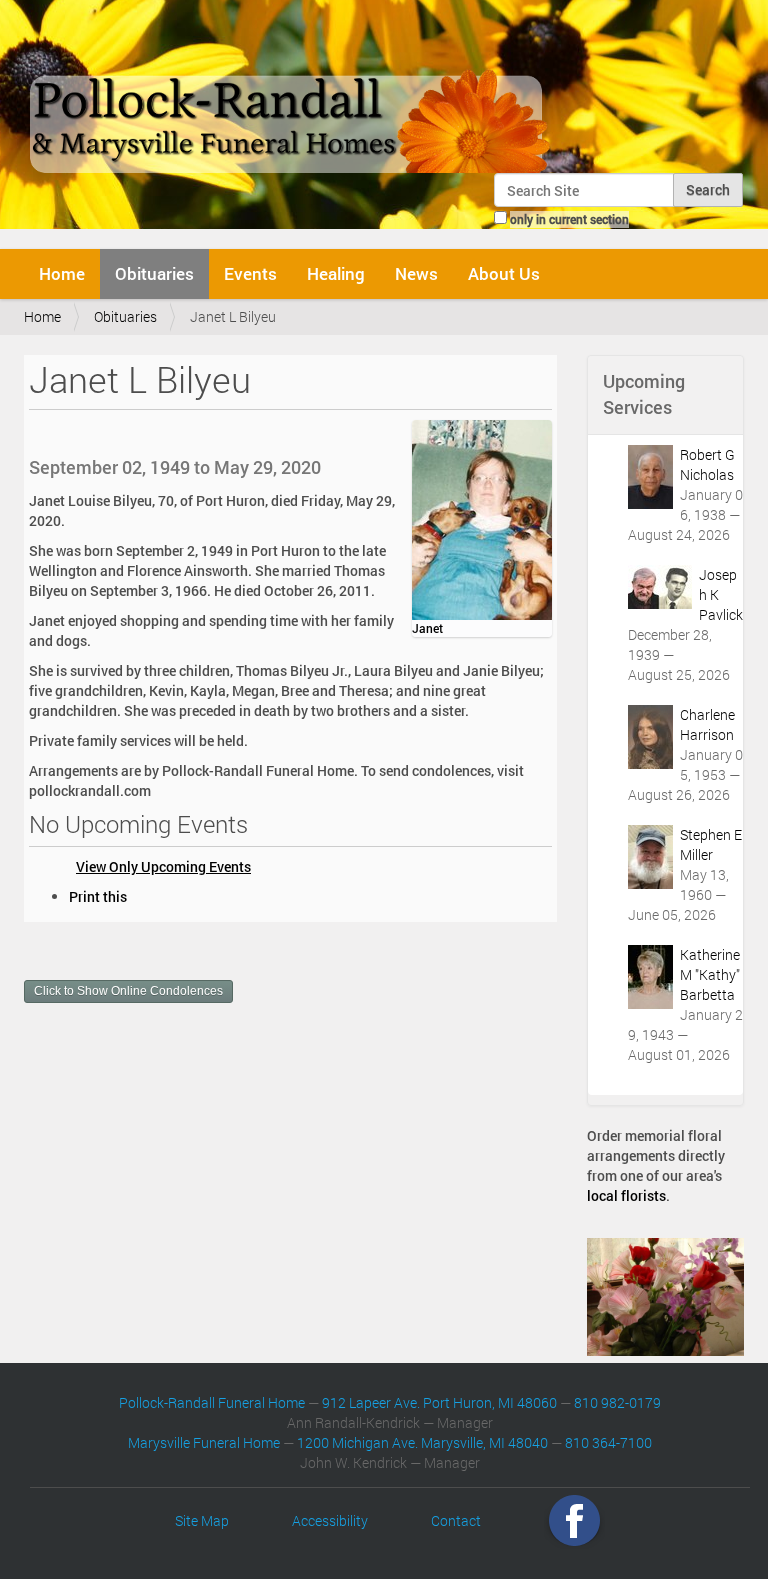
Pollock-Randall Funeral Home (212, 1402)
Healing (336, 273)
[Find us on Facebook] (574, 1520)
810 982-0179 (617, 1402)
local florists (626, 1195)
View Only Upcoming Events (163, 866)
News (416, 273)
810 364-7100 (608, 1442)
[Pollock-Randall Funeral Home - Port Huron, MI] (291, 94)
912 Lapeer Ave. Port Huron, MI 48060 (439, 1402)
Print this (98, 896)
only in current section (569, 219)
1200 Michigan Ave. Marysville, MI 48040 (422, 1442)
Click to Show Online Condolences (128, 991)
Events (250, 273)
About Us (504, 273)
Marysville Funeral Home (204, 1442)
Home (62, 273)
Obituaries (154, 273)
